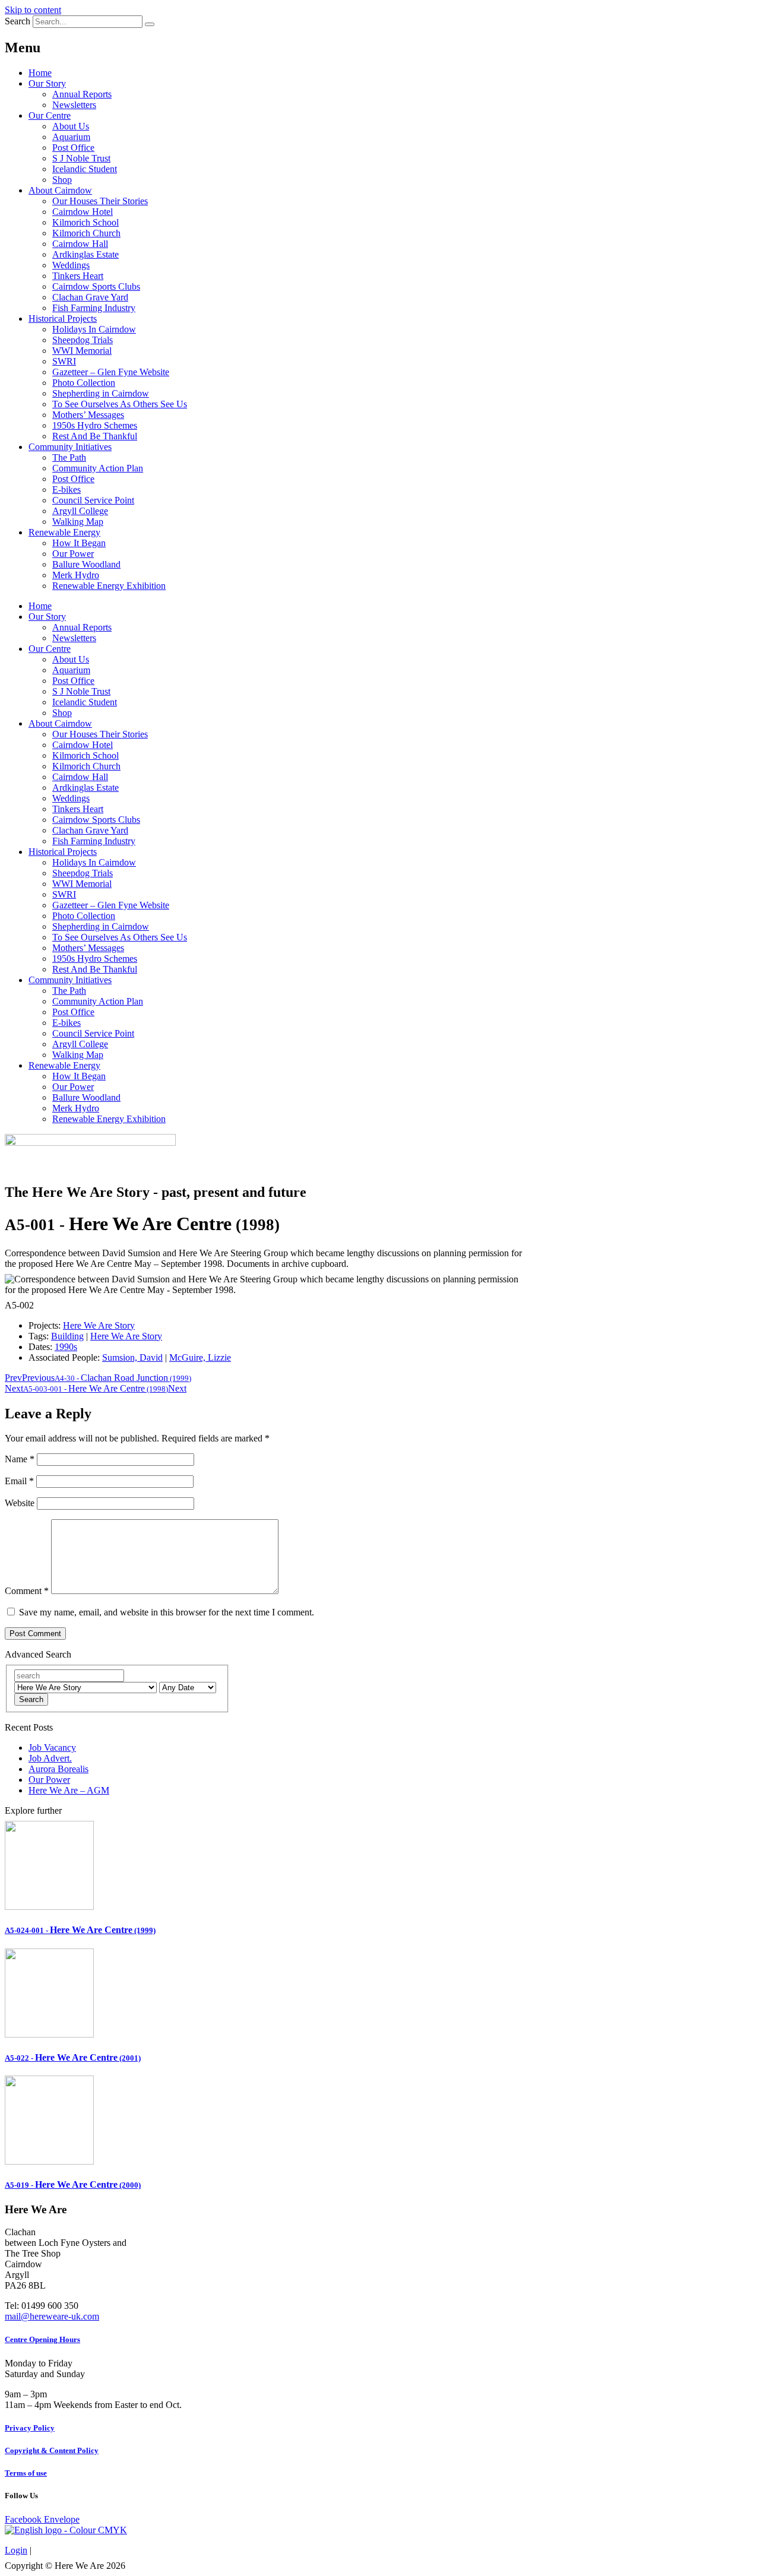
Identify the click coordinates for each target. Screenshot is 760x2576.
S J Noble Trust (81, 158)
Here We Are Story (99, 1325)
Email (19, 1481)
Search (18, 21)
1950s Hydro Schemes (95, 425)
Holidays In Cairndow (94, 329)
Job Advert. (50, 1758)
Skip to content (33, 10)
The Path (69, 457)
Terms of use (26, 2473)
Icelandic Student (85, 169)
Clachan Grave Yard (90, 297)
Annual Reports (82, 94)
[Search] (150, 24)
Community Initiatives (70, 447)
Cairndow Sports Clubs (96, 286)
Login (16, 2550)
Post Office (73, 148)
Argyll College (80, 511)
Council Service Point (93, 500)
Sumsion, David (132, 1357)
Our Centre (50, 115)
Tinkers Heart (78, 276)
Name (20, 1459)
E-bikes (66, 489)
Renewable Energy (64, 532)
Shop (62, 180)
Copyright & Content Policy (52, 2450)
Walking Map (78, 522)
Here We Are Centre (80, 1930)
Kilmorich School (85, 222)
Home (40, 73)
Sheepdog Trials (83, 340)
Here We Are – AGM (69, 1790)
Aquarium (71, 137)
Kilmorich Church (86, 233)
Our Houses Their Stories (100, 201)
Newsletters (74, 105)
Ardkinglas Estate (85, 254)
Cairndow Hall (80, 244)
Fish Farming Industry (94, 308)
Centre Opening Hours (42, 2339)
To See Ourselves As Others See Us (120, 404)
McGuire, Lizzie (200, 1357)
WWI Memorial (82, 351)
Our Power (73, 554)
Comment (27, 1591)
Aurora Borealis (58, 1769)
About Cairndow (60, 190)
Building (67, 1336)
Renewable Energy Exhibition (109, 586)
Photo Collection (84, 383)
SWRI (64, 361)
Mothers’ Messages (88, 415)
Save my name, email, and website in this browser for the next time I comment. (167, 1612)
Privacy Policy (30, 2428)
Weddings (71, 265)
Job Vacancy (52, 1748)
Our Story (47, 83)
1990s (66, 1347)
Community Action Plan (98, 468)
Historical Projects (63, 319)
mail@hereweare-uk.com (52, 2316)
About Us (71, 126)
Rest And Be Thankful (95, 436)
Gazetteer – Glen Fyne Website (111, 372)
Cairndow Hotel (83, 212)
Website (20, 1503)
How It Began (79, 543)
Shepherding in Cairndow (101, 393)
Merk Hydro (76, 575)
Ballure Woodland (86, 564)
